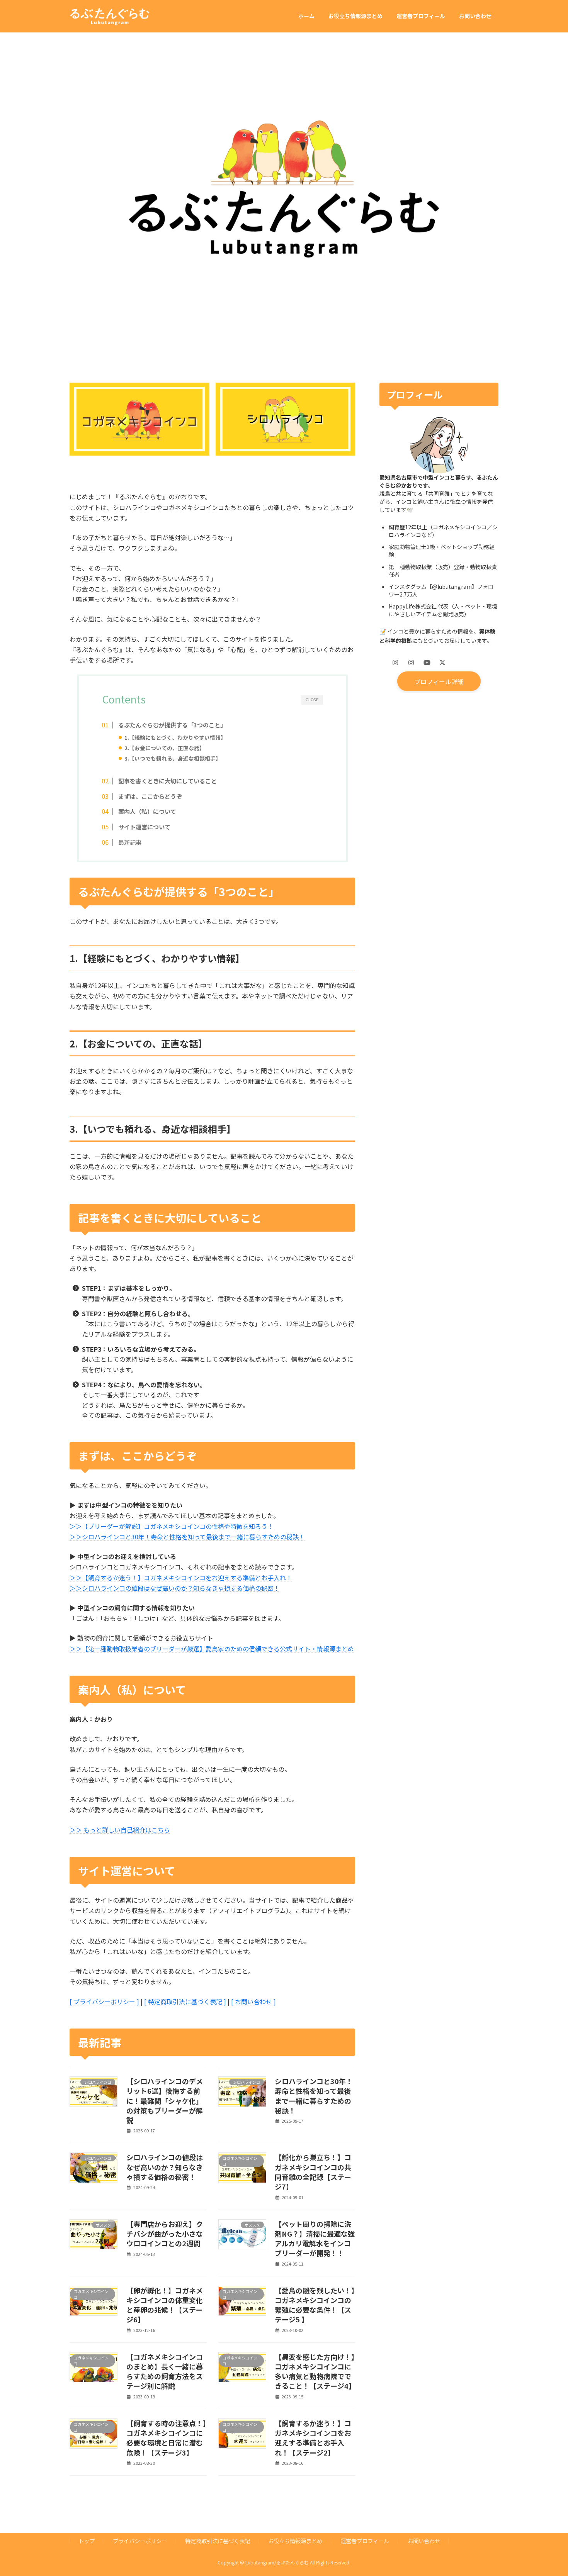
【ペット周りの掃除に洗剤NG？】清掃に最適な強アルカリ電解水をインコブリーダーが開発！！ (315, 2239)
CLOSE (312, 700)
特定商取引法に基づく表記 (218, 2541)
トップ (87, 2541)
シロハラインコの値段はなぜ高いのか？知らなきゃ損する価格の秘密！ (165, 2167)
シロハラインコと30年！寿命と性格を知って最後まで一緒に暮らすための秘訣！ (314, 2096)
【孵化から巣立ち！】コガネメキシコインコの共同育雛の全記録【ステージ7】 (313, 2172)
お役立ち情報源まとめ (295, 2541)
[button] (439, 681)
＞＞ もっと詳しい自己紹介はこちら (120, 1830)
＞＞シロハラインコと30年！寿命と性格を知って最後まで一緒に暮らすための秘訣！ (187, 1537)
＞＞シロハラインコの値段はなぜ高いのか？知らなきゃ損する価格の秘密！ (175, 1588)
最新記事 (130, 842)
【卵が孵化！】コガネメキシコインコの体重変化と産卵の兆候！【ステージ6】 (165, 2305)
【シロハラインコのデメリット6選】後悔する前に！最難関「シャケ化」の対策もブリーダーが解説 (165, 2101)
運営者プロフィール (365, 2541)
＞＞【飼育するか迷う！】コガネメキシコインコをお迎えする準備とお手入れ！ (181, 1578)
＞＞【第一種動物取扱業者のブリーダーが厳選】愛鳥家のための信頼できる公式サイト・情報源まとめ (212, 1649)
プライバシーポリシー (140, 2541)
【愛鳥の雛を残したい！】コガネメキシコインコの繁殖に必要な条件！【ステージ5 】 (315, 2305)
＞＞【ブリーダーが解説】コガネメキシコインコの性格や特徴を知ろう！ (172, 1526)
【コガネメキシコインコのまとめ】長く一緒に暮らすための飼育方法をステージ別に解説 (165, 2371)
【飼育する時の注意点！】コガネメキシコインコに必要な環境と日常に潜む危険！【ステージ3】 (166, 2438)
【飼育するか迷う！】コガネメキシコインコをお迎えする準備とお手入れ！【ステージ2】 (313, 2438)
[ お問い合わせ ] (253, 2001)
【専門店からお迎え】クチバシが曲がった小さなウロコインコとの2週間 (165, 2234)
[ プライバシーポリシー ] (104, 2001)
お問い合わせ (424, 2541)
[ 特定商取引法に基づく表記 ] (185, 2001)
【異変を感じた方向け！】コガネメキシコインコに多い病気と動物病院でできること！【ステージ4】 (315, 2371)
